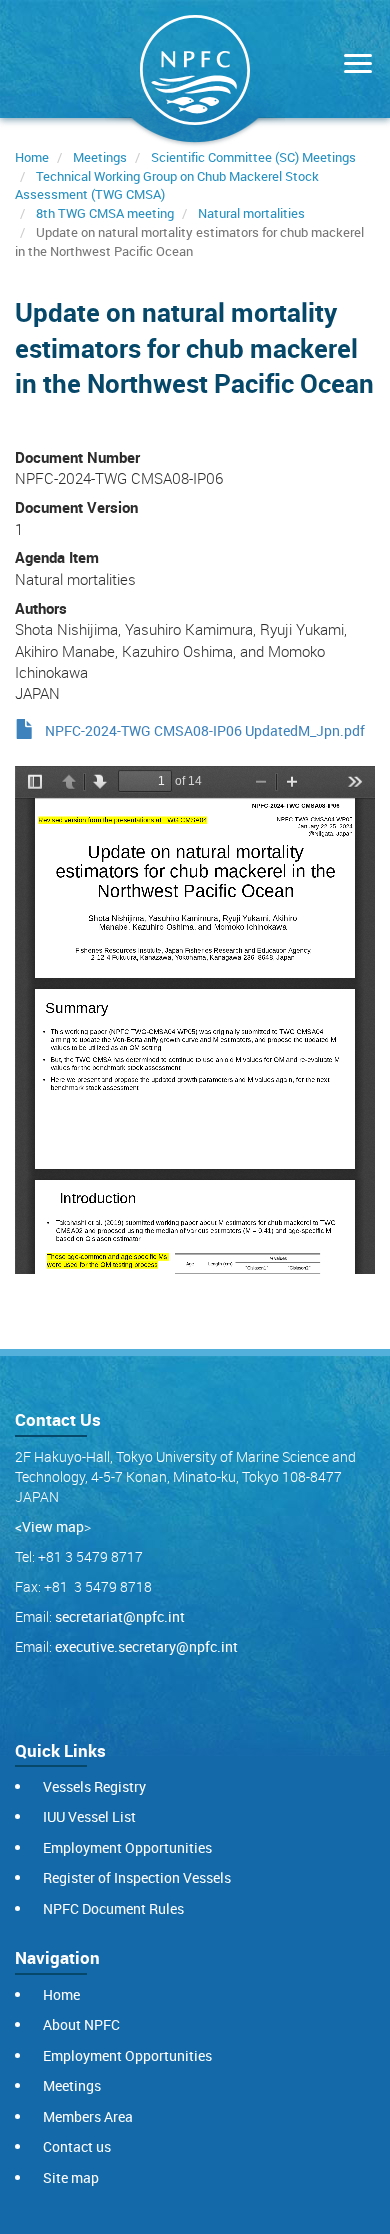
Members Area (88, 2116)
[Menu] (353, 65)
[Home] (195, 74)
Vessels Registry (94, 1786)
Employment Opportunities (127, 1847)
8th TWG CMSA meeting (105, 213)
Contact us (77, 2146)
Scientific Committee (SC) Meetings (253, 157)
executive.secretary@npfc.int (146, 1646)
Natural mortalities (251, 213)
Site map (71, 2177)
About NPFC (81, 2024)
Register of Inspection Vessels (137, 1877)
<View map (49, 1526)
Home (32, 157)
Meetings (100, 157)
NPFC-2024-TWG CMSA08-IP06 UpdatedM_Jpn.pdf (205, 731)
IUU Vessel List (89, 1816)
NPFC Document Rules (113, 1908)
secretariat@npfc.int (120, 1616)
